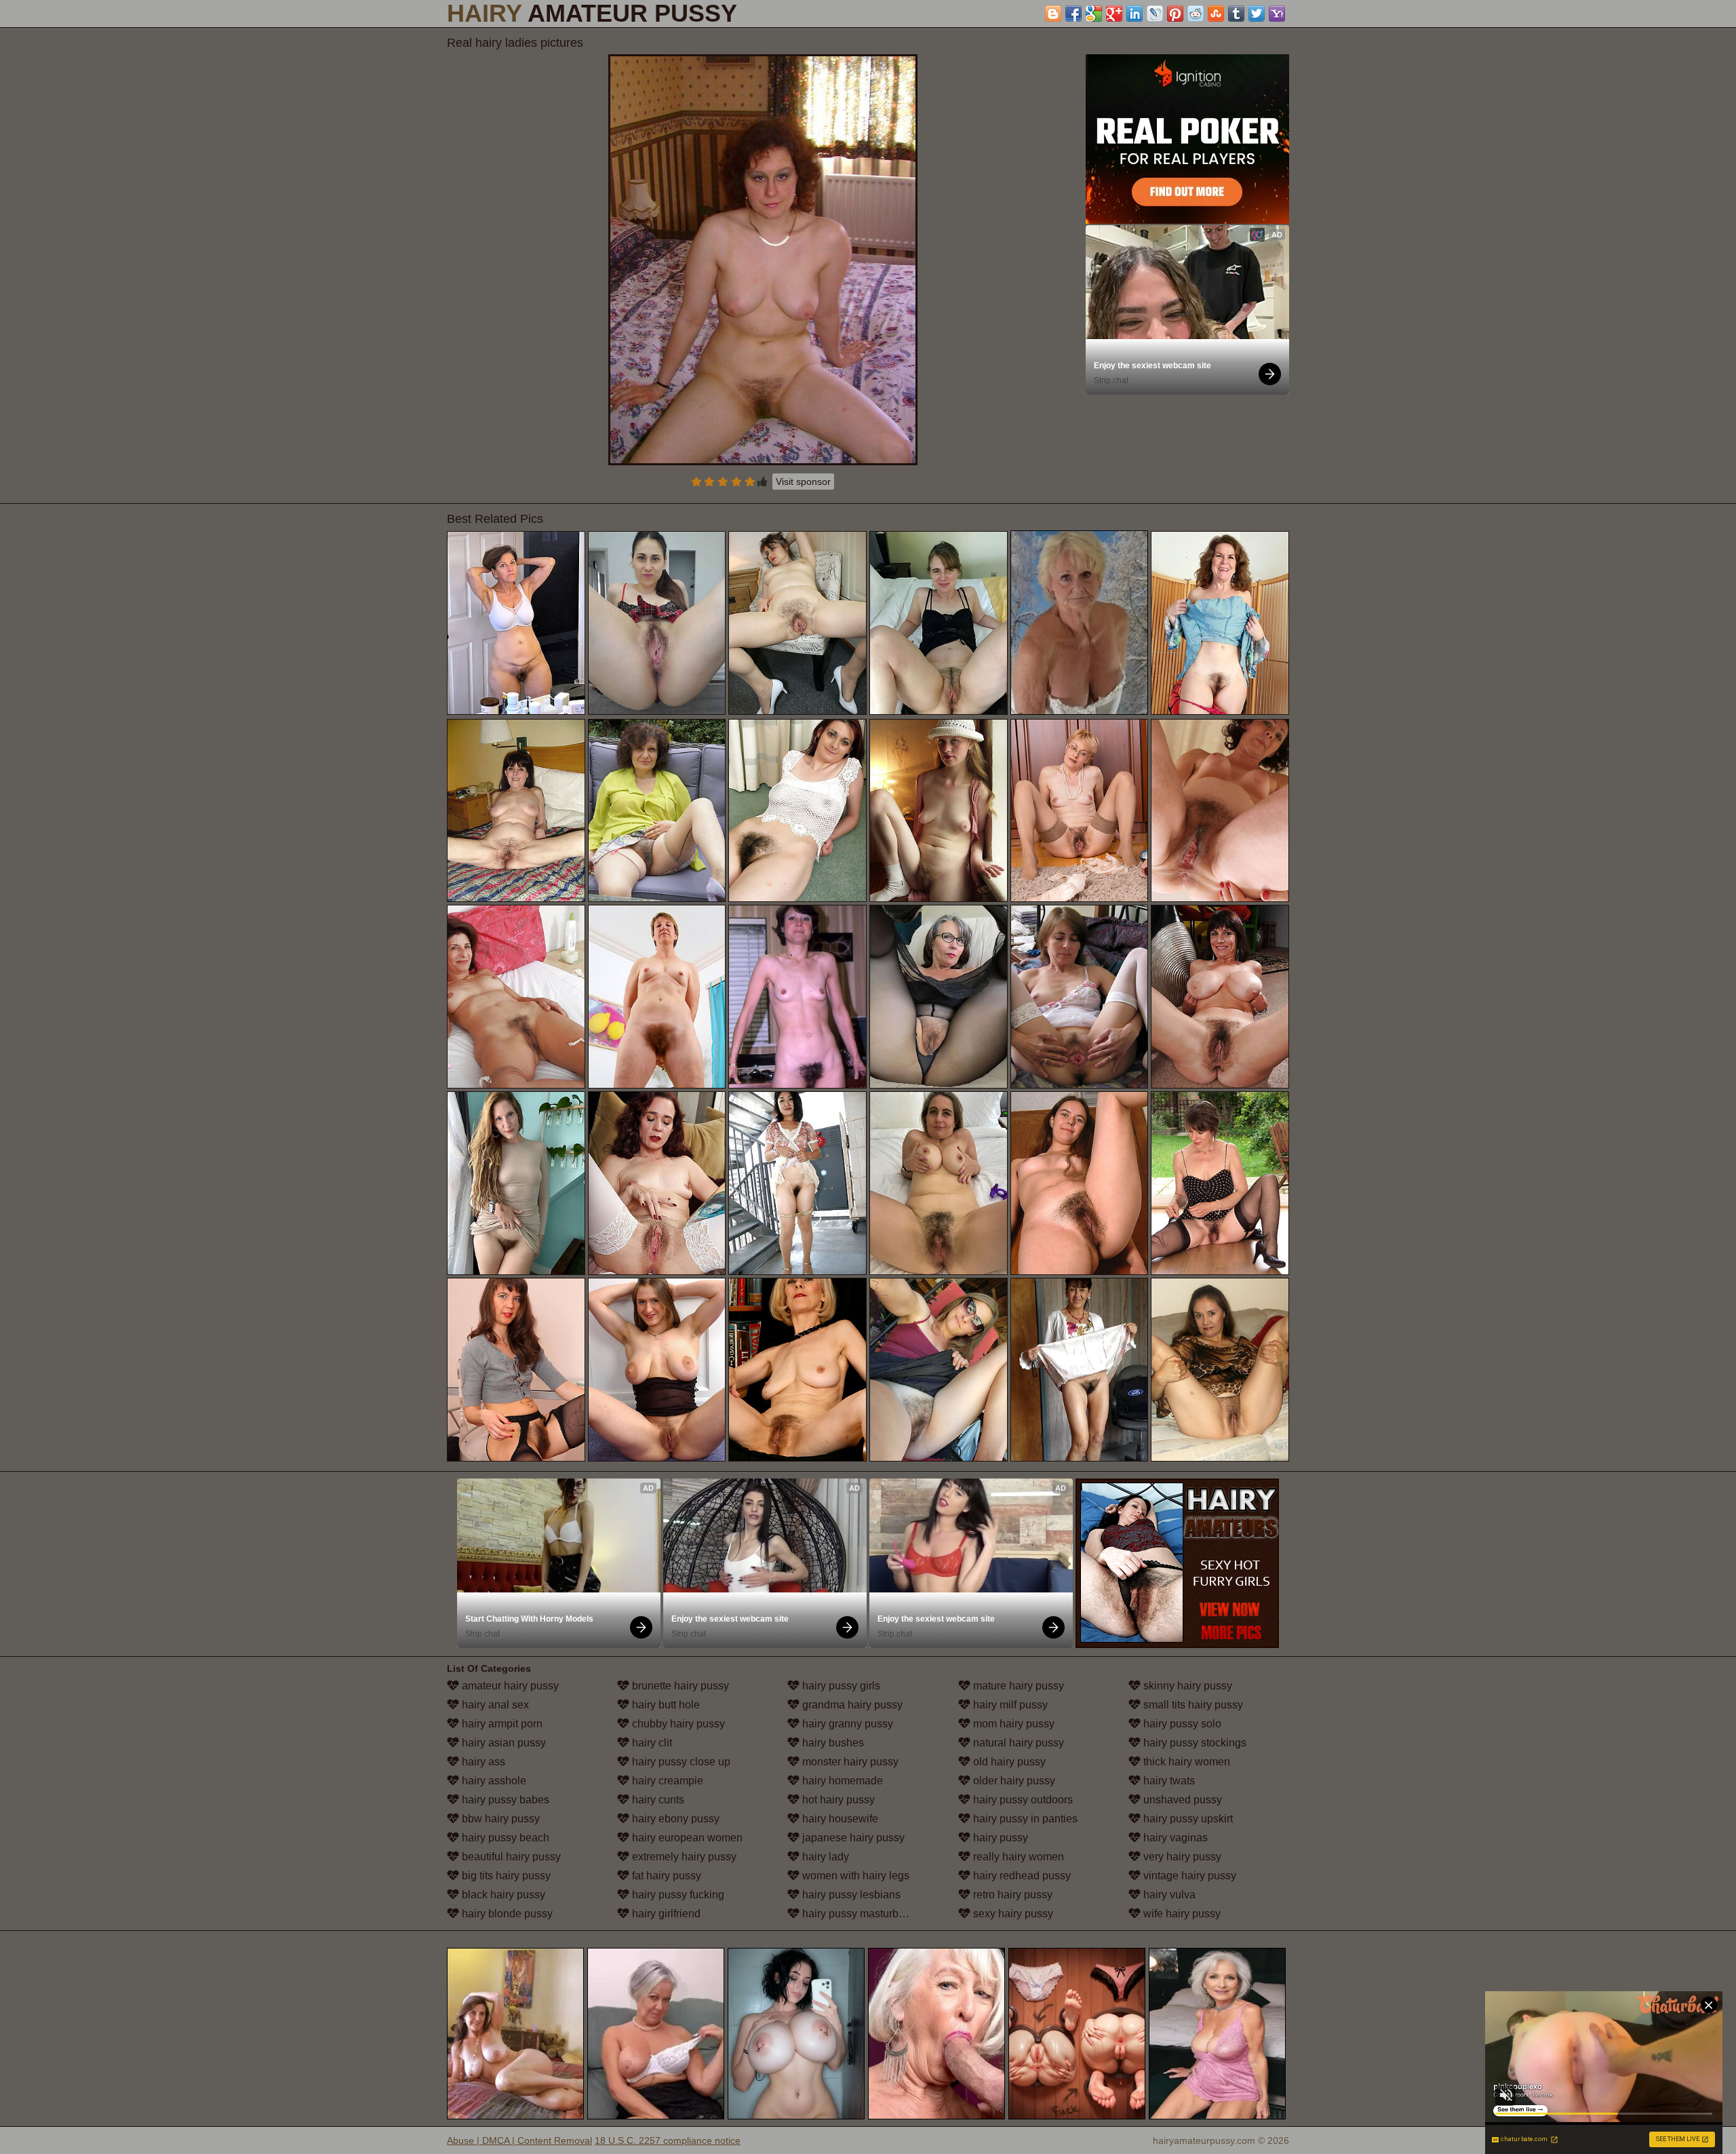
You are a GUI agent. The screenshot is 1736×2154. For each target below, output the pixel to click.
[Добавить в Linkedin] (1135, 14)
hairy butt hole (665, 1705)
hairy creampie (666, 1781)
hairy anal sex (494, 1705)
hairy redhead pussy (1021, 1876)
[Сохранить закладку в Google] (1094, 14)
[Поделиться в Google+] (1114, 14)
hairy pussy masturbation (861, 1914)
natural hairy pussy (1017, 1743)
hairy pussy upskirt (1187, 1819)
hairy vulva (1168, 1895)
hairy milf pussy (1009, 1705)
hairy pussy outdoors (1022, 1800)
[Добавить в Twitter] (1257, 14)
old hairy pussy (1008, 1762)
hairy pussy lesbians (850, 1895)
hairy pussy (999, 1838)
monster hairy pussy (849, 1762)
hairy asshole (493, 1781)
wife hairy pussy (1181, 1914)
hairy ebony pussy (674, 1819)
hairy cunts (657, 1800)
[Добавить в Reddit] (1196, 14)
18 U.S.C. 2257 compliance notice (668, 2140)
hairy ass (482, 1762)
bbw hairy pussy (499, 1819)
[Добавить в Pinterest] (1175, 14)
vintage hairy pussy (1188, 1876)
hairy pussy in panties (1024, 1819)
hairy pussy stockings (1193, 1743)
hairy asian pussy (502, 1743)
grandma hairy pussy (851, 1705)
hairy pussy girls (840, 1686)
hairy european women (686, 1838)
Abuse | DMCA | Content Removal (519, 2140)
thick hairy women (1185, 1762)
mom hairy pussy (1012, 1724)
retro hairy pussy (1011, 1895)
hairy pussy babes (504, 1800)
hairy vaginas (1174, 1838)
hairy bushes (832, 1743)
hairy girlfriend (665, 1914)
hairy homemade (841, 1781)
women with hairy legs (854, 1876)
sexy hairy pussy (1012, 1914)
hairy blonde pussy (506, 1914)
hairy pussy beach (504, 1838)
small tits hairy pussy (1192, 1705)
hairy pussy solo (1181, 1724)
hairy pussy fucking (677, 1895)
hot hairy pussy (837, 1800)
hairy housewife (839, 1819)
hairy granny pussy (846, 1724)
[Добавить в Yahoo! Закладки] (1277, 14)
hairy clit (651, 1743)
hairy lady (824, 1857)
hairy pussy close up (680, 1762)
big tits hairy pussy (505, 1876)
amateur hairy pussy (509, 1686)
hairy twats (1168, 1781)
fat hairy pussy (665, 1876)
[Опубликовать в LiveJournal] (1155, 14)
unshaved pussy (1181, 1800)
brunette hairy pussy (679, 1686)
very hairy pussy (1181, 1857)
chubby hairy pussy (677, 1724)
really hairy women (1017, 1857)
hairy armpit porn (501, 1724)
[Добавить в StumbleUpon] (1216, 14)
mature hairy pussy (1017, 1686)
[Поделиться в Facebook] (1073, 14)
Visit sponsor (803, 482)
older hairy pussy (1013, 1781)
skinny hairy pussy (1186, 1686)
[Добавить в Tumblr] (1236, 14)
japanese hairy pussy (852, 1838)
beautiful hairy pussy (510, 1857)
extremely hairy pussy (683, 1857)
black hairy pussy (502, 1895)
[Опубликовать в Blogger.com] (1053, 14)
